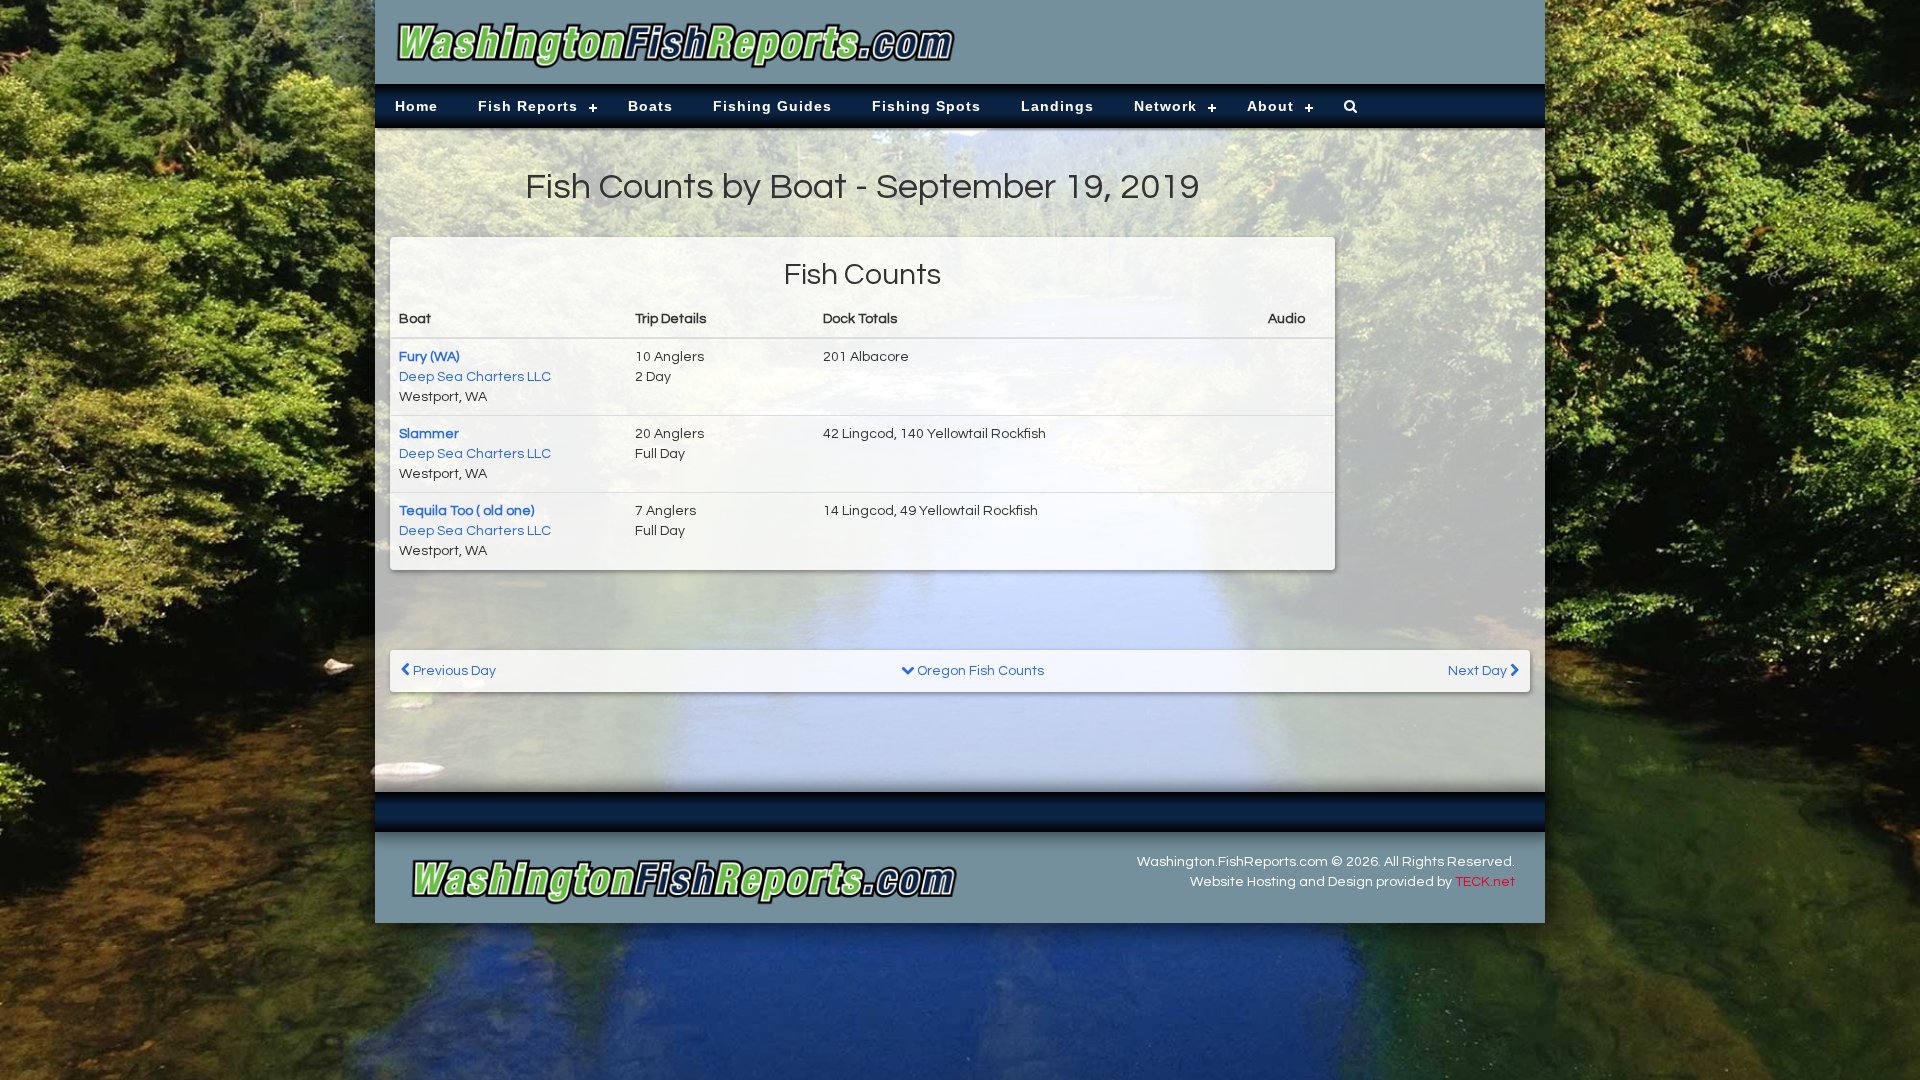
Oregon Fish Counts (979, 671)
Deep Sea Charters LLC (475, 377)
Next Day (1479, 671)
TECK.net (1485, 882)
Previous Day (453, 671)
